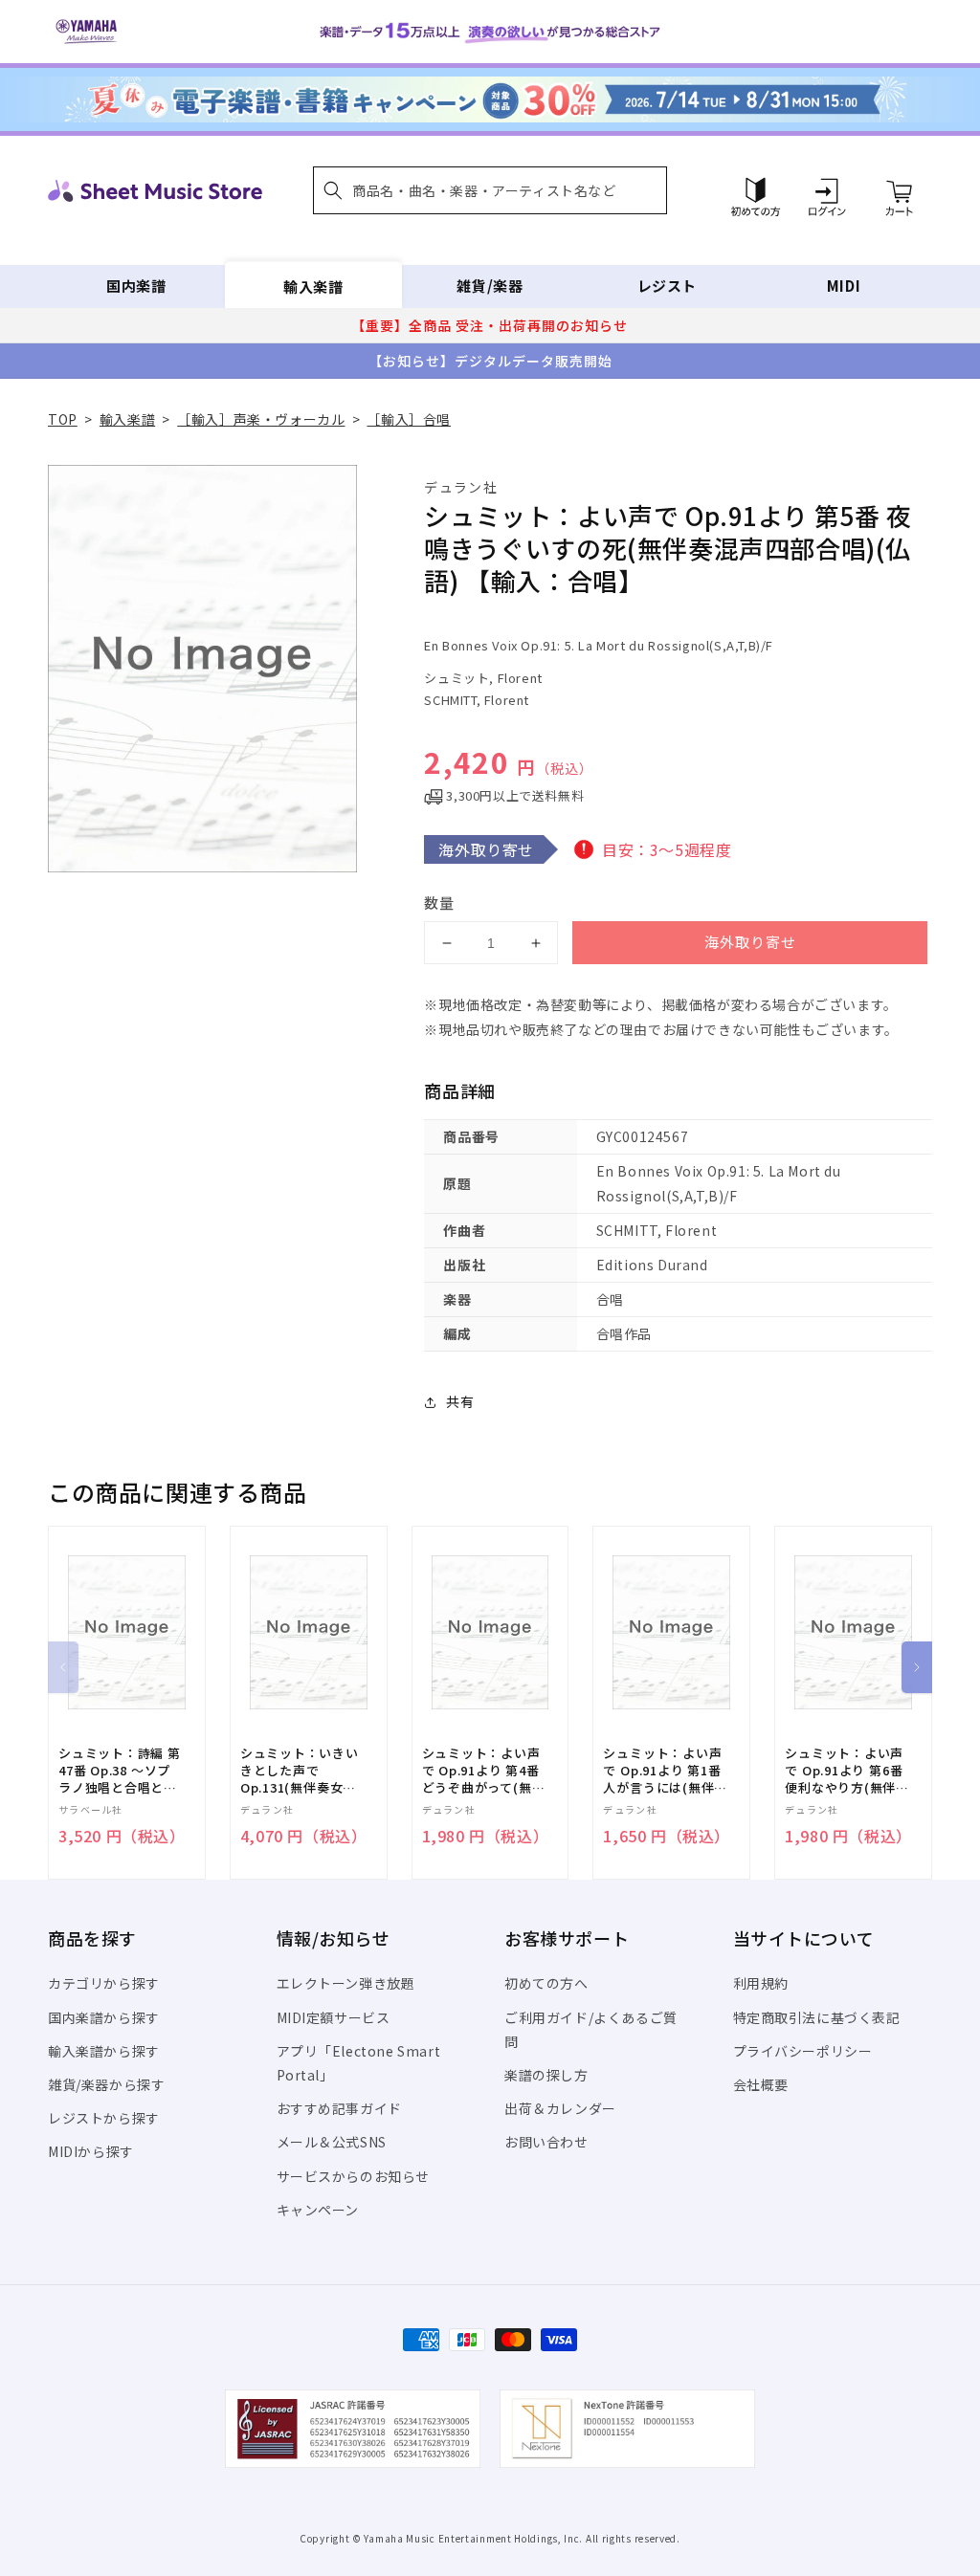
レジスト (667, 286)
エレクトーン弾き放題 (346, 1983)
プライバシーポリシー (803, 2051)
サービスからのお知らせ (354, 2176)
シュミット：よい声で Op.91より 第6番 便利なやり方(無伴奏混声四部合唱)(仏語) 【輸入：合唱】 (847, 1771)
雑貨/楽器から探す (106, 2084)
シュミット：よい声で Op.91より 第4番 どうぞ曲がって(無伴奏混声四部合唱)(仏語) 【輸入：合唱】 (484, 1771)
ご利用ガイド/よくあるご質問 (591, 2029)
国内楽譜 (136, 286)
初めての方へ (546, 1983)
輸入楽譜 (313, 286)
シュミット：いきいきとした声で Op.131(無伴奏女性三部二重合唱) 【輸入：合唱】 (300, 1771)
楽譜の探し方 (546, 2075)
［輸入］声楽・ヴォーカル (261, 419)
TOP (63, 419)
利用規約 (761, 1983)
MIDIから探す (91, 2151)
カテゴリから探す (104, 1983)
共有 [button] (460, 1401)
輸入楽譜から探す (104, 2051)
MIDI (844, 286)
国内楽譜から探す (104, 2017)
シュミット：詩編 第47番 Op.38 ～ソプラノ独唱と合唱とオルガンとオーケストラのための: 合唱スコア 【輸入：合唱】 (120, 1771)
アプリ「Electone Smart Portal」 (359, 2063)
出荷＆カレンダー (560, 2108)
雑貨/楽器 (490, 286)
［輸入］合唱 (409, 419)
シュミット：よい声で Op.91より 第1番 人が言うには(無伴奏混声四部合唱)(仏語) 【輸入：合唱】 (665, 1771)
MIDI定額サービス (334, 2017)
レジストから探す (104, 2118)
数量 (439, 903)
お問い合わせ (546, 2142)
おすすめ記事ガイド (339, 2108)
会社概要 (761, 2084)
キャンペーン (318, 2210)
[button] (490, 190)
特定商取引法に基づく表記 (817, 2017)
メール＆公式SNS (332, 2142)
